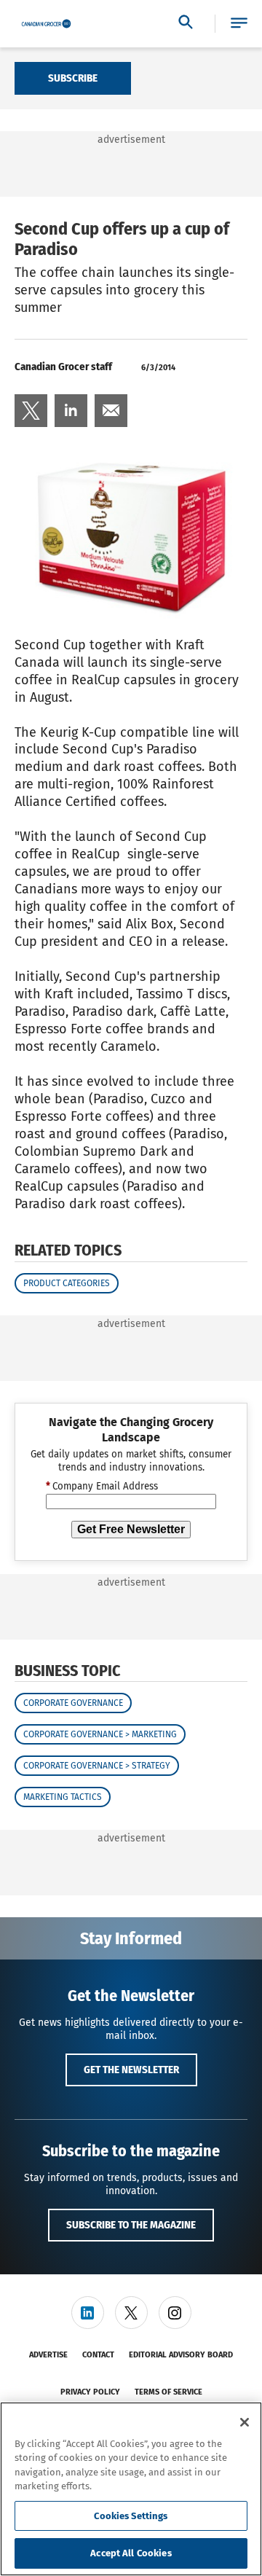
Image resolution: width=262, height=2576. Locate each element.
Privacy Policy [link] (90, 2392)
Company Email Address (102, 1487)
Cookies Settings (131, 2516)
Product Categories (67, 1283)
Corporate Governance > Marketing (100, 1734)
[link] (31, 411)
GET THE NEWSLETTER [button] (131, 2070)
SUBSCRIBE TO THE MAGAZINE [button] (131, 2225)
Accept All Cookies (131, 2553)
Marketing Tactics (63, 1797)
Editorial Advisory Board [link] (181, 2355)
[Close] (245, 2422)
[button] (239, 24)
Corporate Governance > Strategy (97, 1766)
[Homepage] (46, 24)
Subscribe (73, 78)
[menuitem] (31, 411)
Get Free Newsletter (131, 1529)
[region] (131, 2489)
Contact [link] (98, 2355)
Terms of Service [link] (168, 2392)
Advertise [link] (48, 2355)
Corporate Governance (73, 1703)
